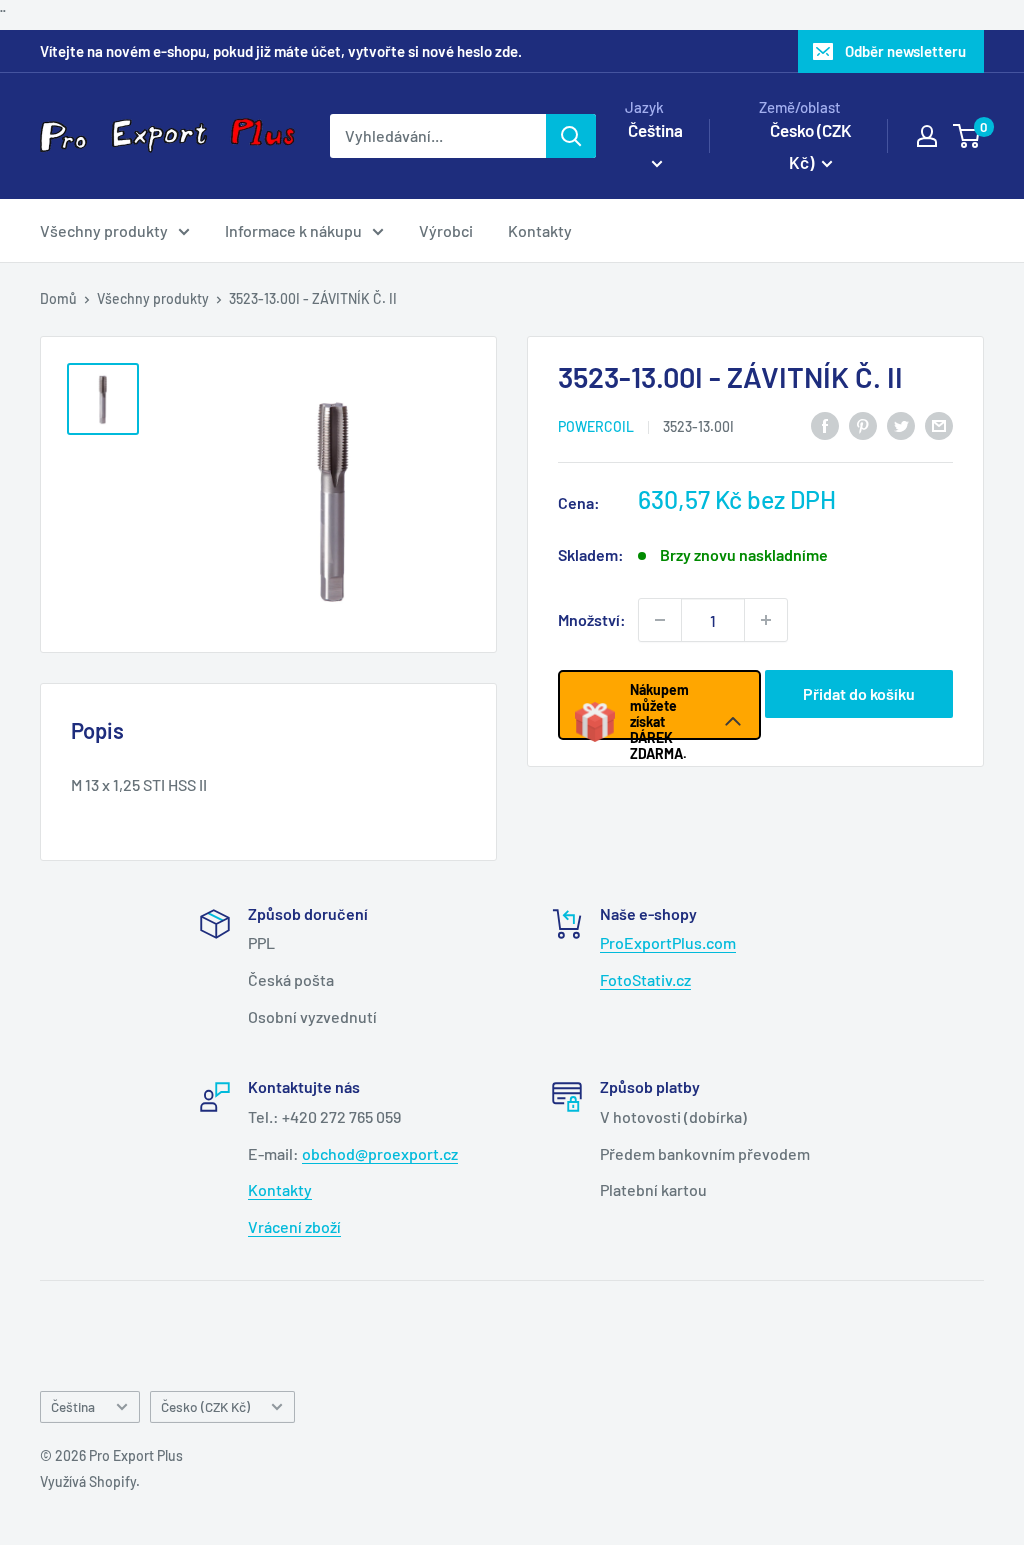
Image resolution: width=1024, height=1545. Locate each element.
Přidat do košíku (859, 693)
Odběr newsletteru (905, 51)
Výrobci (446, 230)
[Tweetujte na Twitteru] (901, 424)
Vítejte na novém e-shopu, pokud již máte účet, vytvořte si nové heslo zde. (281, 51)
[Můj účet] (927, 136)
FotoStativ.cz (645, 979)
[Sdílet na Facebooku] (825, 424)
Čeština (73, 1406)
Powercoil (596, 426)
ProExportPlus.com (668, 942)
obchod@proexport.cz (380, 1153)
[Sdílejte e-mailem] (939, 424)
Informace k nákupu (293, 230)
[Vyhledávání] (571, 136)
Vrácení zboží (294, 1226)
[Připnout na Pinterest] (863, 424)
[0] (967, 136)
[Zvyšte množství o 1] (766, 620)
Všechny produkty (104, 230)
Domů (58, 298)
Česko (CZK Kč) (205, 1406)
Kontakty (540, 230)
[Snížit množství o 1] (660, 620)
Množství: (592, 619)
